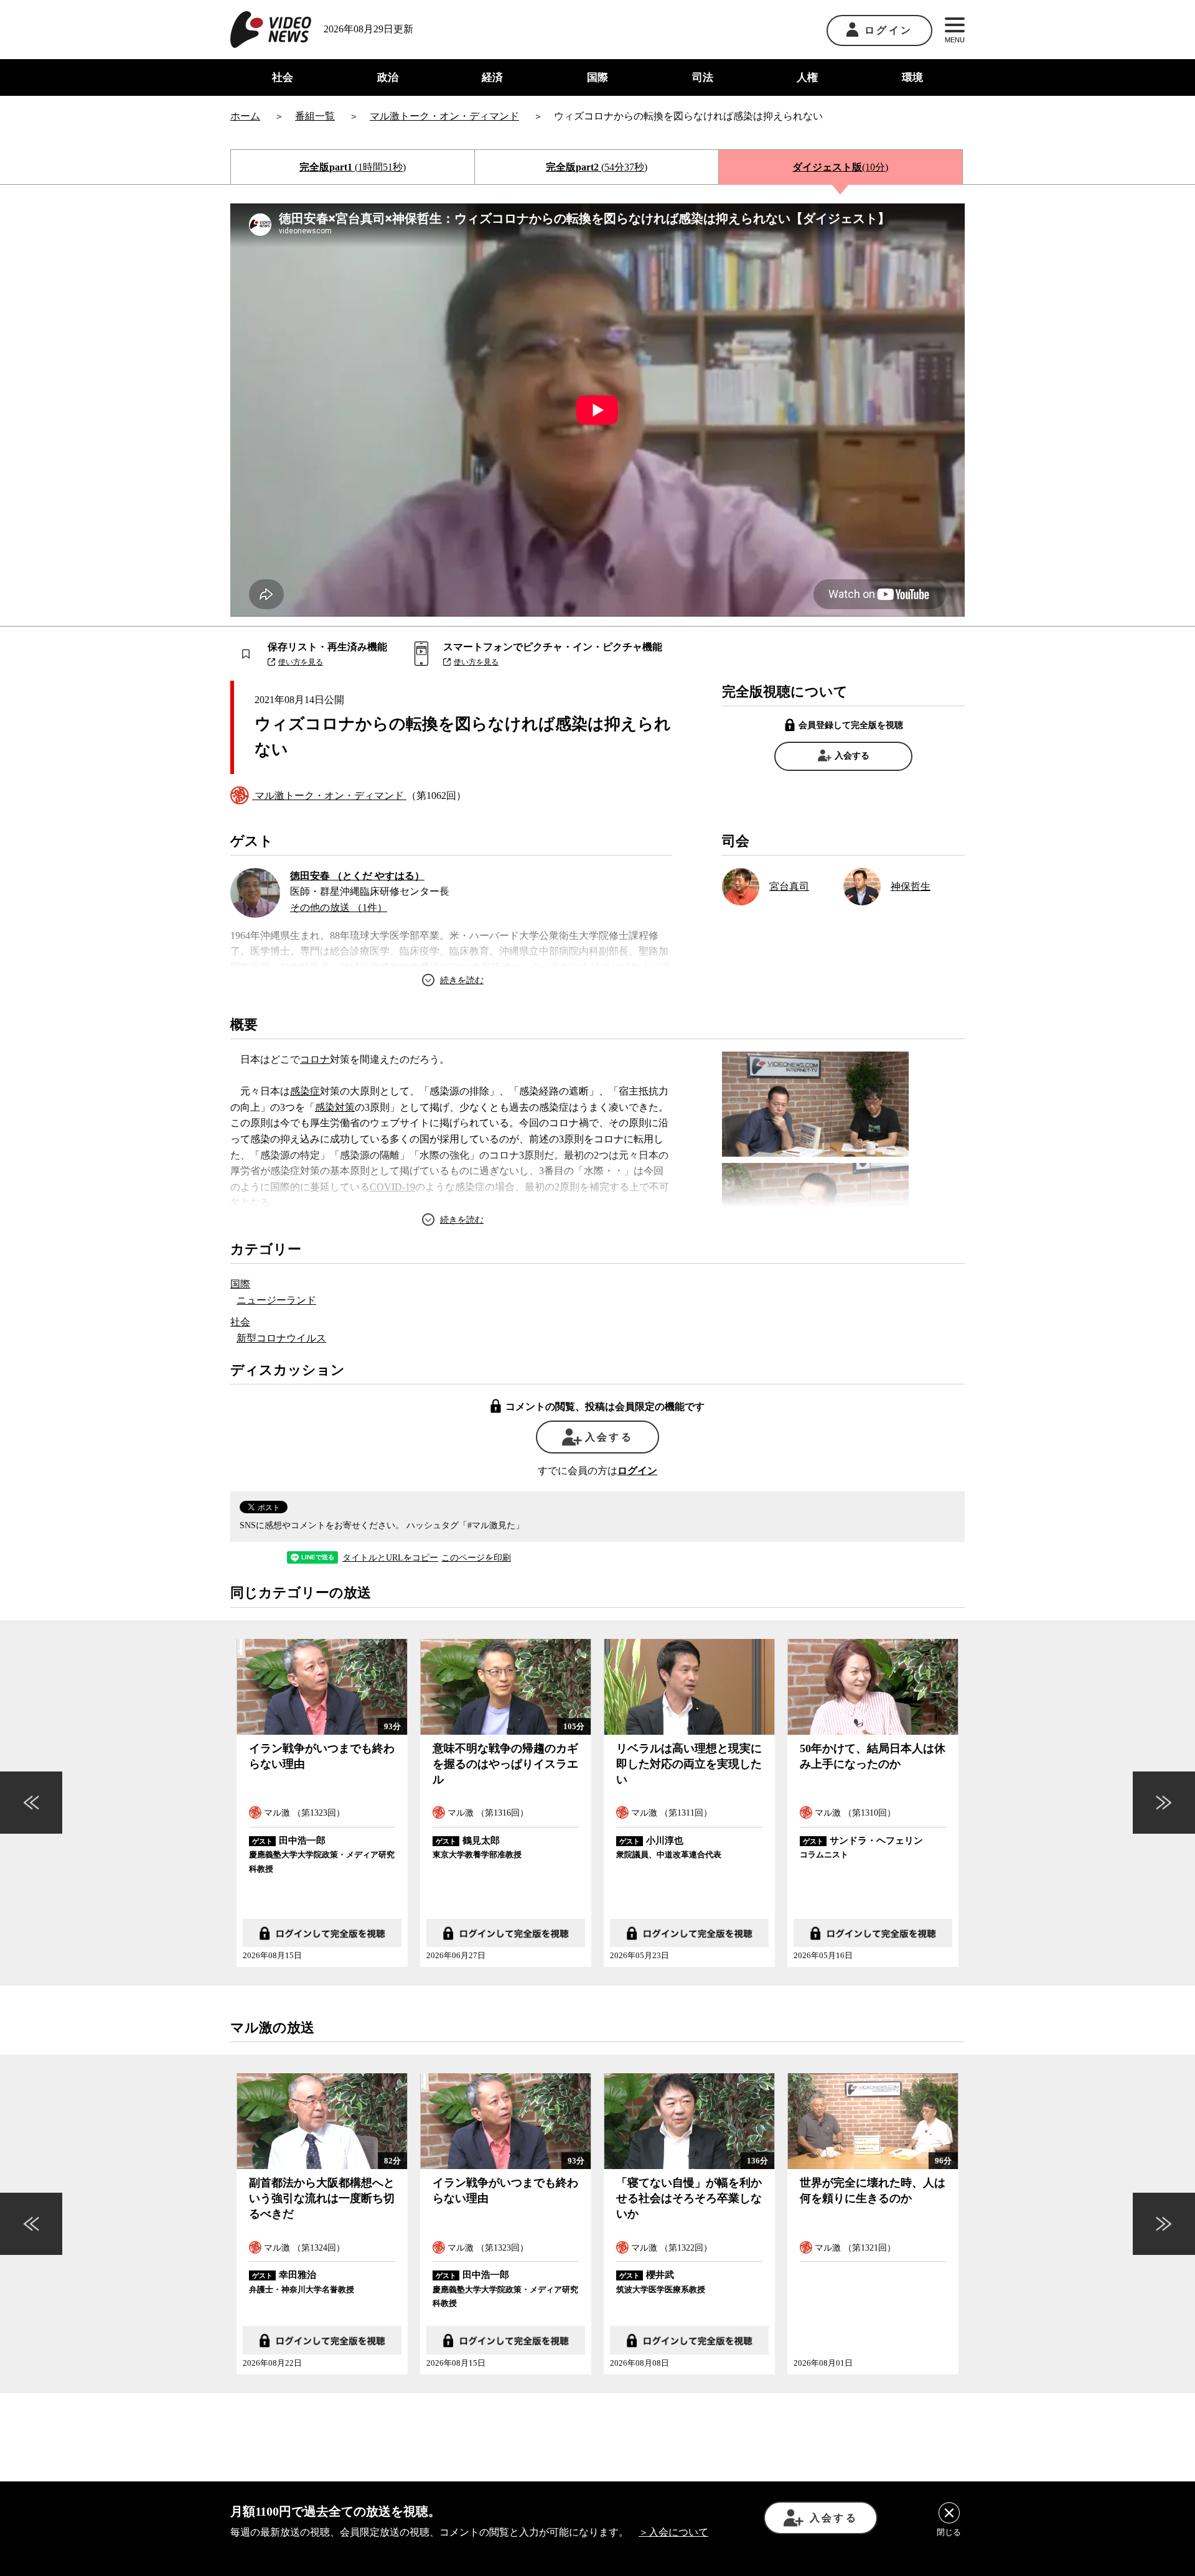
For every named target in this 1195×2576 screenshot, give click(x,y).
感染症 (305, 1091)
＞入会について (673, 2532)
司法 (703, 77)
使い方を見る (301, 662)
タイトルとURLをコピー (390, 1558)
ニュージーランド (276, 1300)
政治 (388, 77)
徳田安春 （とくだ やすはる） (357, 876)
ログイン (888, 30)
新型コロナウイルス (281, 1338)
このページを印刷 (476, 1558)
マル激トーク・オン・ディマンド (329, 796)
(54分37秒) (597, 167)
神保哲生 (911, 886)
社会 (283, 77)
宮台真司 (789, 886)
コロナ (315, 1059)
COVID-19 (392, 1187)
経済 (492, 77)
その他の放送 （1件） (339, 908)
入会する (852, 756)
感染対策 (335, 1107)
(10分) (840, 167)
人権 (807, 77)
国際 (597, 77)
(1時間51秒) (353, 167)
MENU (955, 40)
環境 (912, 77)
